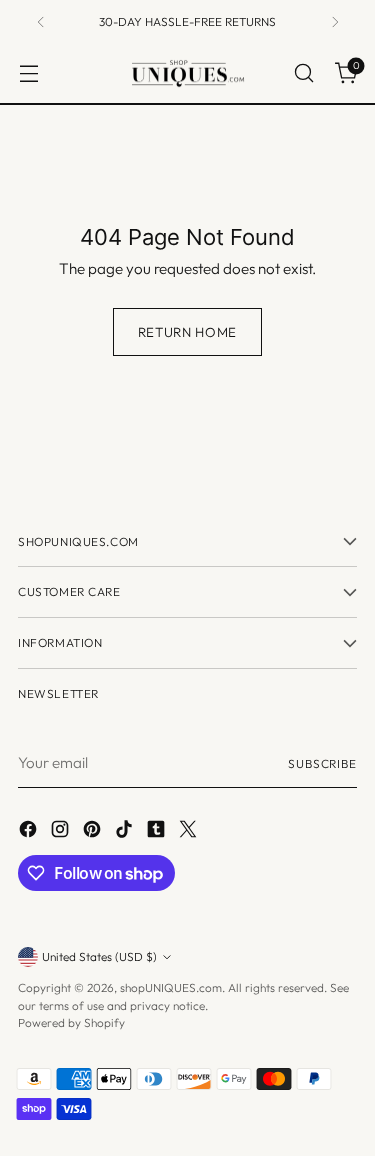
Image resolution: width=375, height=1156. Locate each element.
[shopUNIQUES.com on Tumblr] (158, 832)
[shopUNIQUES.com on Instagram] (62, 832)
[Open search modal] (303, 73)
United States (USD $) (99, 956)
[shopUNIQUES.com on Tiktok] (126, 832)
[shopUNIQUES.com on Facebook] (30, 832)
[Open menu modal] (28, 73)
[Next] (335, 21)
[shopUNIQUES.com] (188, 74)
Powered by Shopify (71, 1022)
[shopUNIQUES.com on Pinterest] (94, 832)
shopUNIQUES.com (171, 987)
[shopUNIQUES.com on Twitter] (190, 832)
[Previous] (41, 21)
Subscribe (322, 763)
